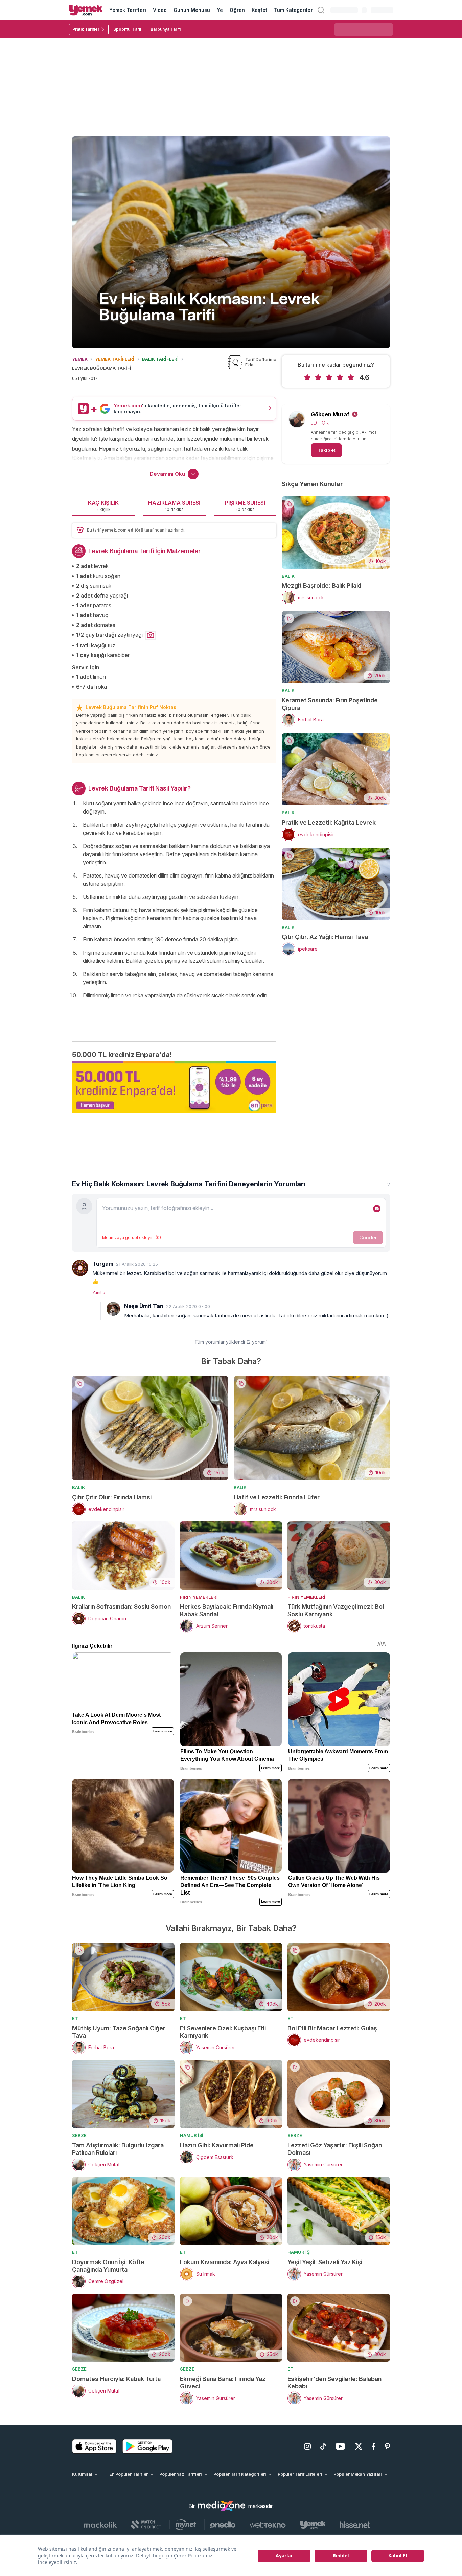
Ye (220, 10)
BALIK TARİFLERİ (160, 359)
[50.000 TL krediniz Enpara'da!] (174, 1087)
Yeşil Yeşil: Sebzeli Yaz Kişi (325, 2262)
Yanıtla (99, 1292)
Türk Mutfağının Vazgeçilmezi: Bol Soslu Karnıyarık (336, 1610)
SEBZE (79, 2135)
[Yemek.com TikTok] (323, 2446)
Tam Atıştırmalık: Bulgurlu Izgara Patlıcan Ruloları (118, 2149)
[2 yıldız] (318, 377)
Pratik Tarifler (86, 29)
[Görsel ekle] (377, 1209)
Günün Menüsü (192, 10)
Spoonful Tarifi (128, 29)
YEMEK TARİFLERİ (115, 359)
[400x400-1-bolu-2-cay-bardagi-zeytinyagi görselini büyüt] (151, 635)
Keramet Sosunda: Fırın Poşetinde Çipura (330, 704)
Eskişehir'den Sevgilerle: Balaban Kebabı (334, 2383)
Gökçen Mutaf (330, 414)
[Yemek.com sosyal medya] (222, 2506)
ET (75, 2018)
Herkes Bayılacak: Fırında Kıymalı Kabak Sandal (227, 1610)
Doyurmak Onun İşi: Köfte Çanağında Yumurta (108, 2266)
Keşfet (259, 10)
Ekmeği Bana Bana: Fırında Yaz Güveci (223, 2383)
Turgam (103, 1264)
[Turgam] (80, 1268)
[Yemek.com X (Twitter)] (359, 2446)
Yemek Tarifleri (128, 10)
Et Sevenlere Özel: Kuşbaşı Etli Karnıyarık (223, 2032)
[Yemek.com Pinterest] (387, 2446)
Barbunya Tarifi (166, 29)
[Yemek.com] (86, 10)
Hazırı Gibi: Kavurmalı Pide (217, 2145)
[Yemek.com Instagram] (307, 2446)
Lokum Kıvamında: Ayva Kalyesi (225, 2262)
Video (160, 10)
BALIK (288, 576)
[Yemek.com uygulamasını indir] (94, 2446)
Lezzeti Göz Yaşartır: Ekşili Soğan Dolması (335, 2149)
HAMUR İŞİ (192, 2135)
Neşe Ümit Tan (144, 1306)
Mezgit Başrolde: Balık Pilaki (321, 586)
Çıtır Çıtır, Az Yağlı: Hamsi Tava (325, 937)
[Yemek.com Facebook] (374, 2446)
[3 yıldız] (329, 377)
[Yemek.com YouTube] (340, 2446)
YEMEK (80, 359)
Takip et (326, 450)
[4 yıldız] (340, 377)
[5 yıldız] (351, 377)
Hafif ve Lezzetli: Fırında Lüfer (277, 1497)
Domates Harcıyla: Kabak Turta (116, 2379)
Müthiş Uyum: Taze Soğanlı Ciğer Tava (119, 2032)
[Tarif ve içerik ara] (321, 10)
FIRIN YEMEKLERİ (199, 1597)
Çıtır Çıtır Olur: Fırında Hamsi (112, 1497)
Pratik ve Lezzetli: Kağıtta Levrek (329, 822)
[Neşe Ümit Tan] (113, 1309)
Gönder (368, 1238)
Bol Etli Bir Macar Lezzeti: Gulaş (332, 2028)
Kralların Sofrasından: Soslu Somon (121, 1607)
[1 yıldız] (307, 377)
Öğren (237, 10)
